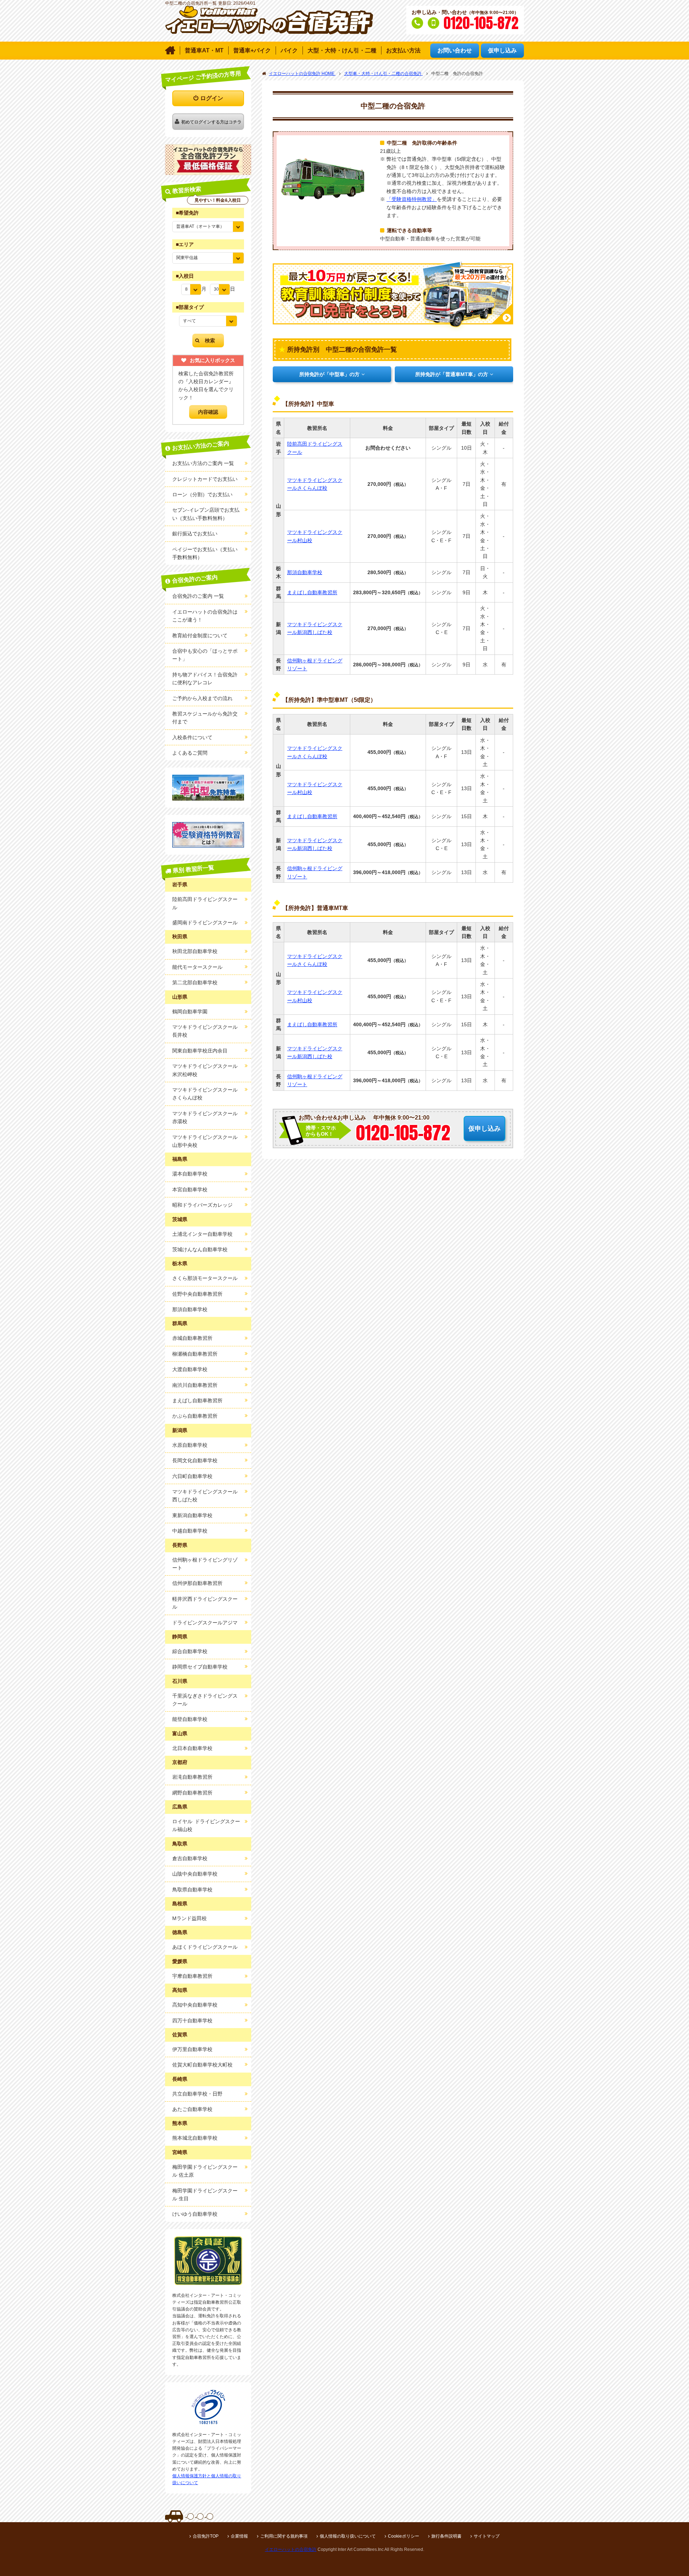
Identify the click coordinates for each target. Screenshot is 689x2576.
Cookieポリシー (404, 2536)
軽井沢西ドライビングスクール (205, 1603)
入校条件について (192, 737)
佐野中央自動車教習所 (197, 1294)
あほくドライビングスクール (205, 1947)
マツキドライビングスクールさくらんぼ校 (315, 484)
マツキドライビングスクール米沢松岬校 (205, 1070)
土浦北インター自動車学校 (202, 1234)
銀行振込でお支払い (195, 534)
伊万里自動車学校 (192, 2049)
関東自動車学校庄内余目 (200, 1051)
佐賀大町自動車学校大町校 (202, 2065)
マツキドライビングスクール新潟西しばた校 (315, 628)
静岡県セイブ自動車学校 (200, 1667)
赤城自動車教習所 (192, 1338)
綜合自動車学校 (190, 1651)
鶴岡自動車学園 (190, 1012)
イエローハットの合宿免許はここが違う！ (205, 616)
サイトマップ (487, 2536)
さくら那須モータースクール (205, 1278)
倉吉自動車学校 (190, 1858)
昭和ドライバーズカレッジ (202, 1205)
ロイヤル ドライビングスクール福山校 (206, 1825)
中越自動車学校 (190, 1531)
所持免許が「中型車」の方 (329, 374)
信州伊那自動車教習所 (197, 1583)
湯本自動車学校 (190, 1174)
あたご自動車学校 (192, 2109)
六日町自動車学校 (192, 1476)
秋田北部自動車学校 (195, 951)
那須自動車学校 (305, 572)
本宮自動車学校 (190, 1190)
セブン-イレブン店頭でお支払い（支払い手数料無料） (206, 514)
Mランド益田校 (189, 1918)
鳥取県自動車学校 (192, 1890)
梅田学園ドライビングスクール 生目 (205, 2195)
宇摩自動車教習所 (192, 1976)
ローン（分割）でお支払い (202, 494)
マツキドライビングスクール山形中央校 (205, 1141)
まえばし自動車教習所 (312, 592)
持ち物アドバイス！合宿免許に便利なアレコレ (205, 679)
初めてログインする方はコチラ (211, 122)
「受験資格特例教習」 (412, 199)
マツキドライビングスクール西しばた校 (205, 1496)
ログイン (212, 98)
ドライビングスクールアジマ (205, 1623)
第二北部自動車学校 (195, 982)
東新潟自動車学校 (192, 1515)
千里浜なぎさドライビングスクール (205, 1700)
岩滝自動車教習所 (192, 1777)
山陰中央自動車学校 (195, 1874)
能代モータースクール (197, 967)
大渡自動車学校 (190, 1369)
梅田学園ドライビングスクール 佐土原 (205, 2171)
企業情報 (239, 2536)
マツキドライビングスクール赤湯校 (205, 1117)
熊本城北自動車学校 (195, 2138)
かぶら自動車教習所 (195, 1416)
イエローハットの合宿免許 (291, 2549)
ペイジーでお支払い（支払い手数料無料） (205, 553)
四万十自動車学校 (192, 2021)
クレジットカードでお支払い (205, 479)
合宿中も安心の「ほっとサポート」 (205, 655)
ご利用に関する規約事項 (284, 2536)
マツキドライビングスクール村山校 (315, 536)
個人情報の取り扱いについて (348, 2536)
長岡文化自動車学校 (195, 1460)
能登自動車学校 (190, 1719)
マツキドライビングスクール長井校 (205, 1031)
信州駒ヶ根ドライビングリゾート (315, 665)
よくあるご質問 (190, 753)
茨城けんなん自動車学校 (200, 1249)
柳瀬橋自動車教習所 (195, 1354)
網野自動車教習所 (192, 1793)
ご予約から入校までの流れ (202, 698)
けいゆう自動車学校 (195, 2214)
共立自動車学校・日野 (197, 2094)
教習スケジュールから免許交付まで (205, 718)
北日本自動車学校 (192, 1748)
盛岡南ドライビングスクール (205, 923)
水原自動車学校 (190, 1445)
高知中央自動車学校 (195, 2005)
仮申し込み (484, 1129)
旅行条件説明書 (446, 2536)
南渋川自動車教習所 (195, 1385)
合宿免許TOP (206, 2536)
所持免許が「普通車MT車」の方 (452, 374)
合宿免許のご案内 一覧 (198, 596)
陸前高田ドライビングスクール (315, 448)
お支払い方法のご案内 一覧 (203, 463)
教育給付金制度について (200, 635)
